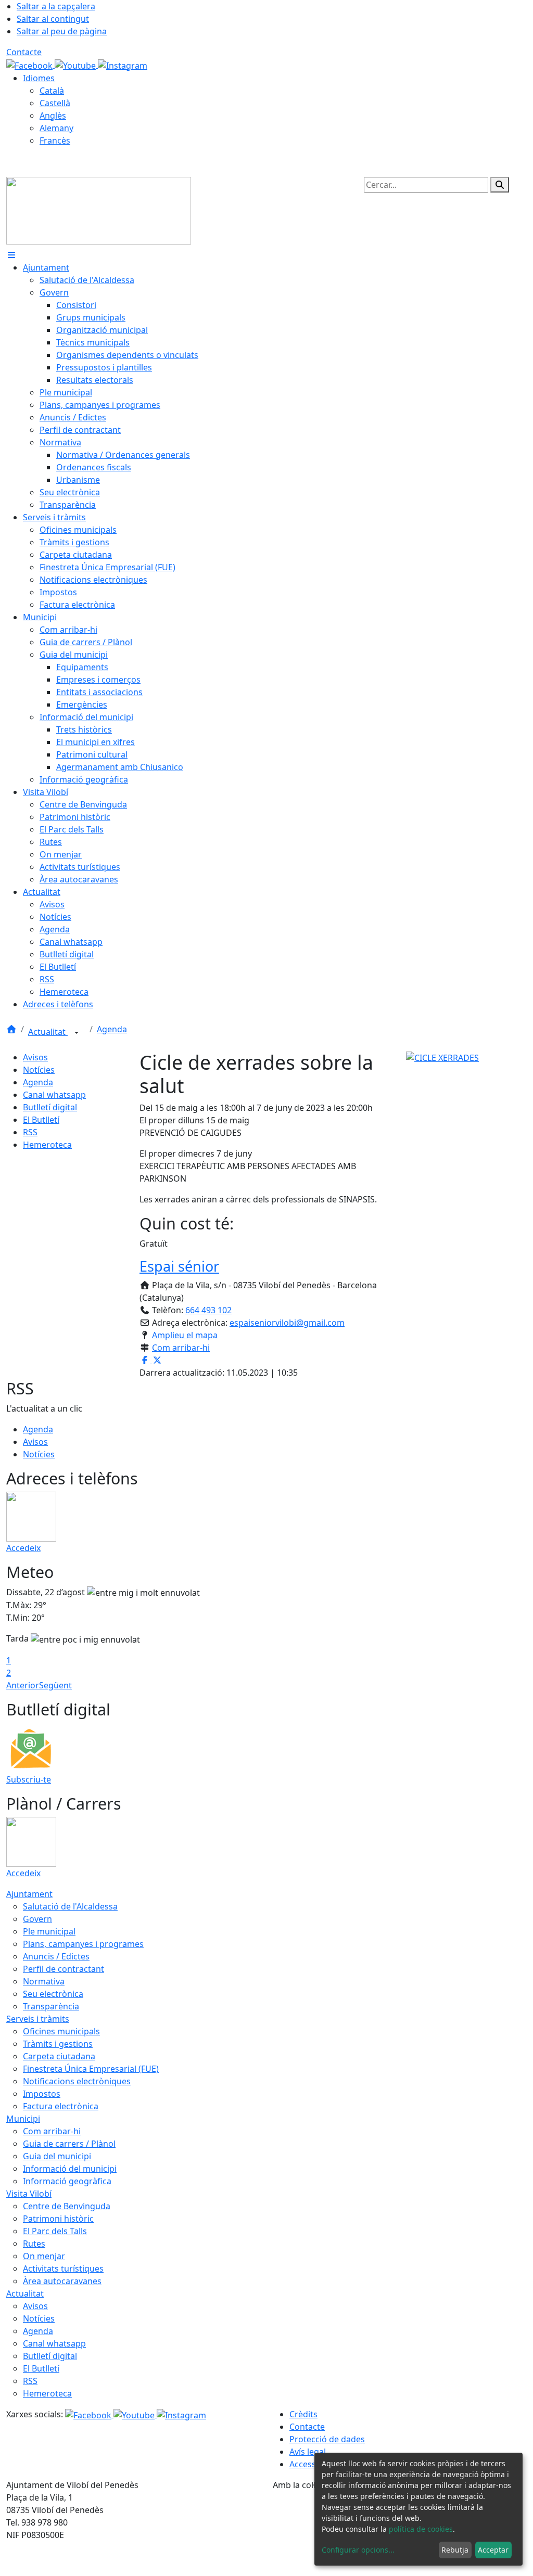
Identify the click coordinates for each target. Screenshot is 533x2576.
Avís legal (308, 2452)
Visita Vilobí (29, 2194)
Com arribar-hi (181, 1348)
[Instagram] (123, 65)
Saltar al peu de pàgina (62, 31)
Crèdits (303, 2414)
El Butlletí (41, 1120)
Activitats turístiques (63, 2269)
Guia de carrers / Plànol (69, 2144)
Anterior (23, 1685)
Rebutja (455, 2550)
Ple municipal (49, 1931)
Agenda (112, 1029)
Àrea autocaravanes (62, 2281)
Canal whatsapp (54, 1095)
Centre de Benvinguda (67, 2206)
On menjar (44, 2256)
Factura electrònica (61, 2106)
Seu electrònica (53, 1994)
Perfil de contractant (64, 1969)
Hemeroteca (47, 1145)
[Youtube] (76, 65)
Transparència (51, 2006)
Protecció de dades (327, 2439)
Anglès (53, 116)
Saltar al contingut (53, 19)
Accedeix (23, 1548)
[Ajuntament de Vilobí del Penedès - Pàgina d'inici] (99, 210)
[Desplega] (77, 1033)
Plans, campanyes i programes (83, 1944)
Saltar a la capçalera (56, 6)
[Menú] (11, 255)
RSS (30, 1132)
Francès (55, 140)
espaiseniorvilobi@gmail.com (287, 1323)
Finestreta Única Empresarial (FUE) (91, 2069)
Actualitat (48, 1032)
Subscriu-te (29, 1779)
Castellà (55, 103)
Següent (55, 1685)
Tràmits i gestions (58, 2044)
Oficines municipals (61, 2031)
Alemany (56, 128)
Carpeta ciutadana (59, 2056)
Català (52, 91)
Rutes (34, 2244)
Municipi (23, 2119)
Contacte (24, 52)
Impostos (42, 2094)
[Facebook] (30, 65)
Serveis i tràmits (38, 2019)
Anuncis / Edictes (56, 1956)
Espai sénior (179, 1266)
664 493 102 (208, 1310)
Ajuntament (29, 1894)
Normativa (44, 1981)
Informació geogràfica (67, 2181)
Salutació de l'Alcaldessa (70, 1906)
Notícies (39, 1070)
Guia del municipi (57, 2156)
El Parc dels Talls (55, 2231)
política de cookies (421, 2529)
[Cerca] (500, 185)
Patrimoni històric (58, 2219)
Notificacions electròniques (77, 2081)
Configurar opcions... (358, 2550)
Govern (37, 1919)
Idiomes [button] (39, 78)
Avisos (35, 1057)
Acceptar (493, 2550)
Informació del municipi (70, 2169)
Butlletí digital (50, 1107)
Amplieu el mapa (185, 1335)
